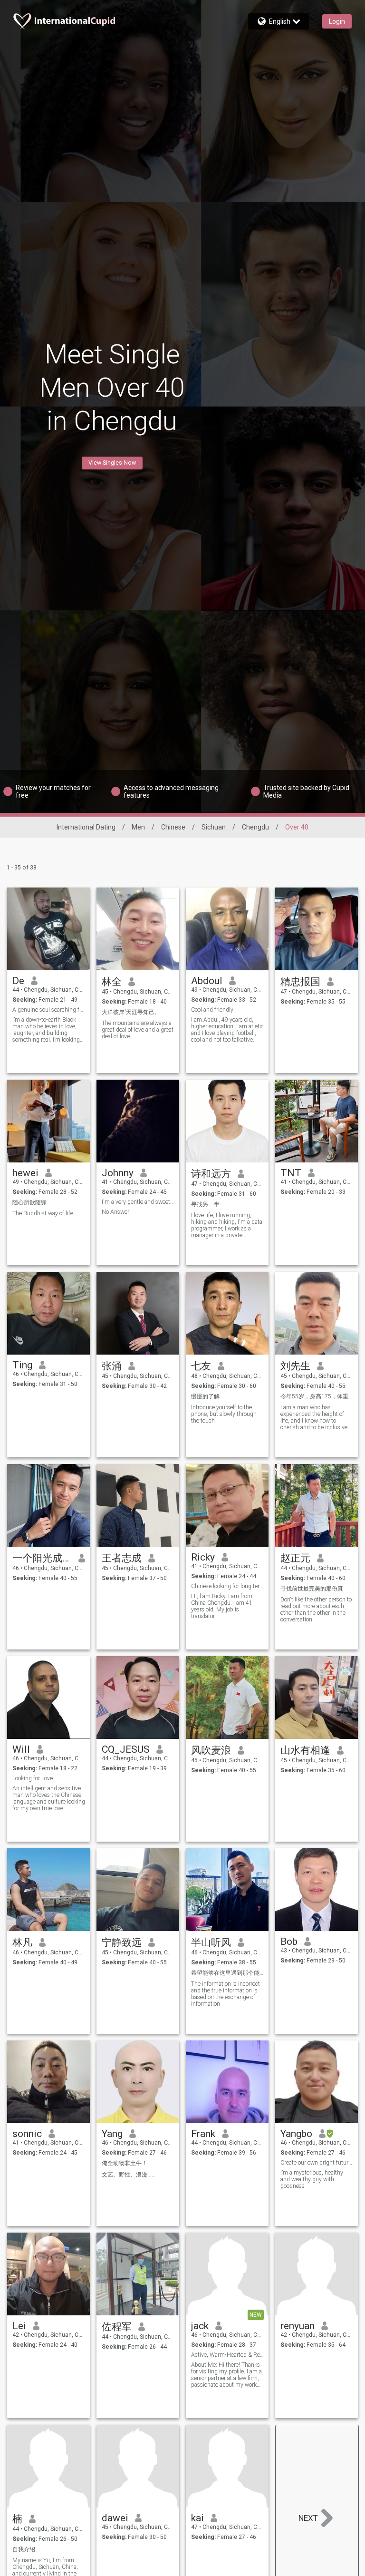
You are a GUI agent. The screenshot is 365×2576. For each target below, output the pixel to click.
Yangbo (296, 2134)
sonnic (27, 2134)
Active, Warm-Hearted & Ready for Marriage (227, 2355)
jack (200, 2326)
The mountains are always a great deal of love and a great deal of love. (138, 1030)
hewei (25, 1173)
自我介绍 (24, 2549)
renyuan (298, 2326)
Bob (289, 1942)
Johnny (118, 1173)
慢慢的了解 (205, 1396)
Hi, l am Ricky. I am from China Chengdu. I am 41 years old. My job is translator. (222, 1606)
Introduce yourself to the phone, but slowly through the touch (224, 1414)
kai (197, 2518)
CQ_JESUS (126, 1749)
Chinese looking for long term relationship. (227, 1586)
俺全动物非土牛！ (125, 2163)
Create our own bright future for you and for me (317, 2163)
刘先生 (295, 1366)
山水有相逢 (305, 1750)
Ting (22, 1365)
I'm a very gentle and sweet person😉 (138, 1202)
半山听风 (211, 1942)
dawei (115, 2518)
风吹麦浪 (211, 1750)
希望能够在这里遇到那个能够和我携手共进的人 (227, 1973)
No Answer (115, 1212)
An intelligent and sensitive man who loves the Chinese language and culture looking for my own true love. (49, 1798)
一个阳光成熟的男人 (42, 1558)
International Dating (86, 827)
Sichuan (214, 827)
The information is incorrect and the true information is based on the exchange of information (226, 1994)
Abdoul (207, 981)
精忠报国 (300, 982)
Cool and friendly (212, 1010)
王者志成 (122, 1558)
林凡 (22, 1942)
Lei (19, 2326)
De (18, 981)
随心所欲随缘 (29, 1202)
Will (21, 1749)
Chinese (173, 827)
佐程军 (117, 2327)
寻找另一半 (205, 1204)
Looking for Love (33, 1778)
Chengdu (255, 827)
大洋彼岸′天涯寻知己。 (131, 1012)
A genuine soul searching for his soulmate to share (49, 1010)
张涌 (112, 1366)
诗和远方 (211, 1174)
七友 (201, 1366)
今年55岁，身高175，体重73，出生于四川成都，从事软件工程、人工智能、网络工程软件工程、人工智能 (317, 1396)
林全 (112, 982)
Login (337, 21)
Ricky (203, 1557)
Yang (112, 2134)
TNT (291, 1173)
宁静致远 (122, 1942)
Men (138, 827)
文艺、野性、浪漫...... (129, 2175)
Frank (203, 2134)
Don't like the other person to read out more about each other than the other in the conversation (316, 1610)
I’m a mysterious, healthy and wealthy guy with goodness (312, 2179)
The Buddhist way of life (43, 1213)
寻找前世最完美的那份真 (312, 1589)
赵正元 (295, 1558)
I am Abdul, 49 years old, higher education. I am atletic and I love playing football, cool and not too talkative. (227, 1030)
